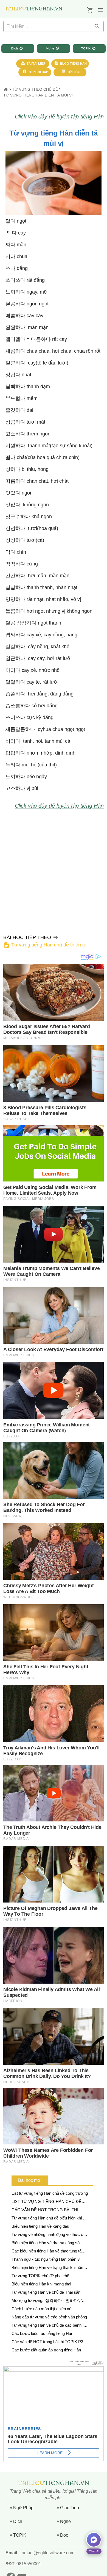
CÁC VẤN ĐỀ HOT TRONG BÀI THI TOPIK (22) (45, 2210)
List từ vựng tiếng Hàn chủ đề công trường (50, 2193)
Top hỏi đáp (38, 72)
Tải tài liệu (35, 63)
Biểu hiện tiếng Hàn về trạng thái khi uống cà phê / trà (48, 2268)
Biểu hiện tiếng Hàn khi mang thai (41, 2284)
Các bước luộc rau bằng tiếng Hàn (42, 2333)
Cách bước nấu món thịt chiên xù (41, 2309)
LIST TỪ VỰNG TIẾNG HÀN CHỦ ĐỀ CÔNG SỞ (47, 2202)
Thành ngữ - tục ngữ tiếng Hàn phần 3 (46, 2259)
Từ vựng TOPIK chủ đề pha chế (40, 2276)
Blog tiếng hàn (73, 63)
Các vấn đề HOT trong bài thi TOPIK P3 (47, 2342)
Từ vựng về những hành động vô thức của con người (50, 2235)
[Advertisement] (54, 869)
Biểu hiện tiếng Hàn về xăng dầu (40, 2226)
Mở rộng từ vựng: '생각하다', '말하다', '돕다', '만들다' (49, 2301)
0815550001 (28, 2564)
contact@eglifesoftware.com (47, 2553)
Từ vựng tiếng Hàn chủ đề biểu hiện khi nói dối (50, 2219)
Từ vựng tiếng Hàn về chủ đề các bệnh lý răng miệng (49, 2326)
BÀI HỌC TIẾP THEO (45, 941)
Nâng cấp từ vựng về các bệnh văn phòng (49, 2317)
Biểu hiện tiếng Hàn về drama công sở (46, 2243)
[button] (101, 10)
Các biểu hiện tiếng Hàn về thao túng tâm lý (48, 2251)
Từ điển (73, 72)
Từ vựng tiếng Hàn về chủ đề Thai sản (46, 2292)
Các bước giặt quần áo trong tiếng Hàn (46, 2350)
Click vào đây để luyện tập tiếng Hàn (59, 117)
